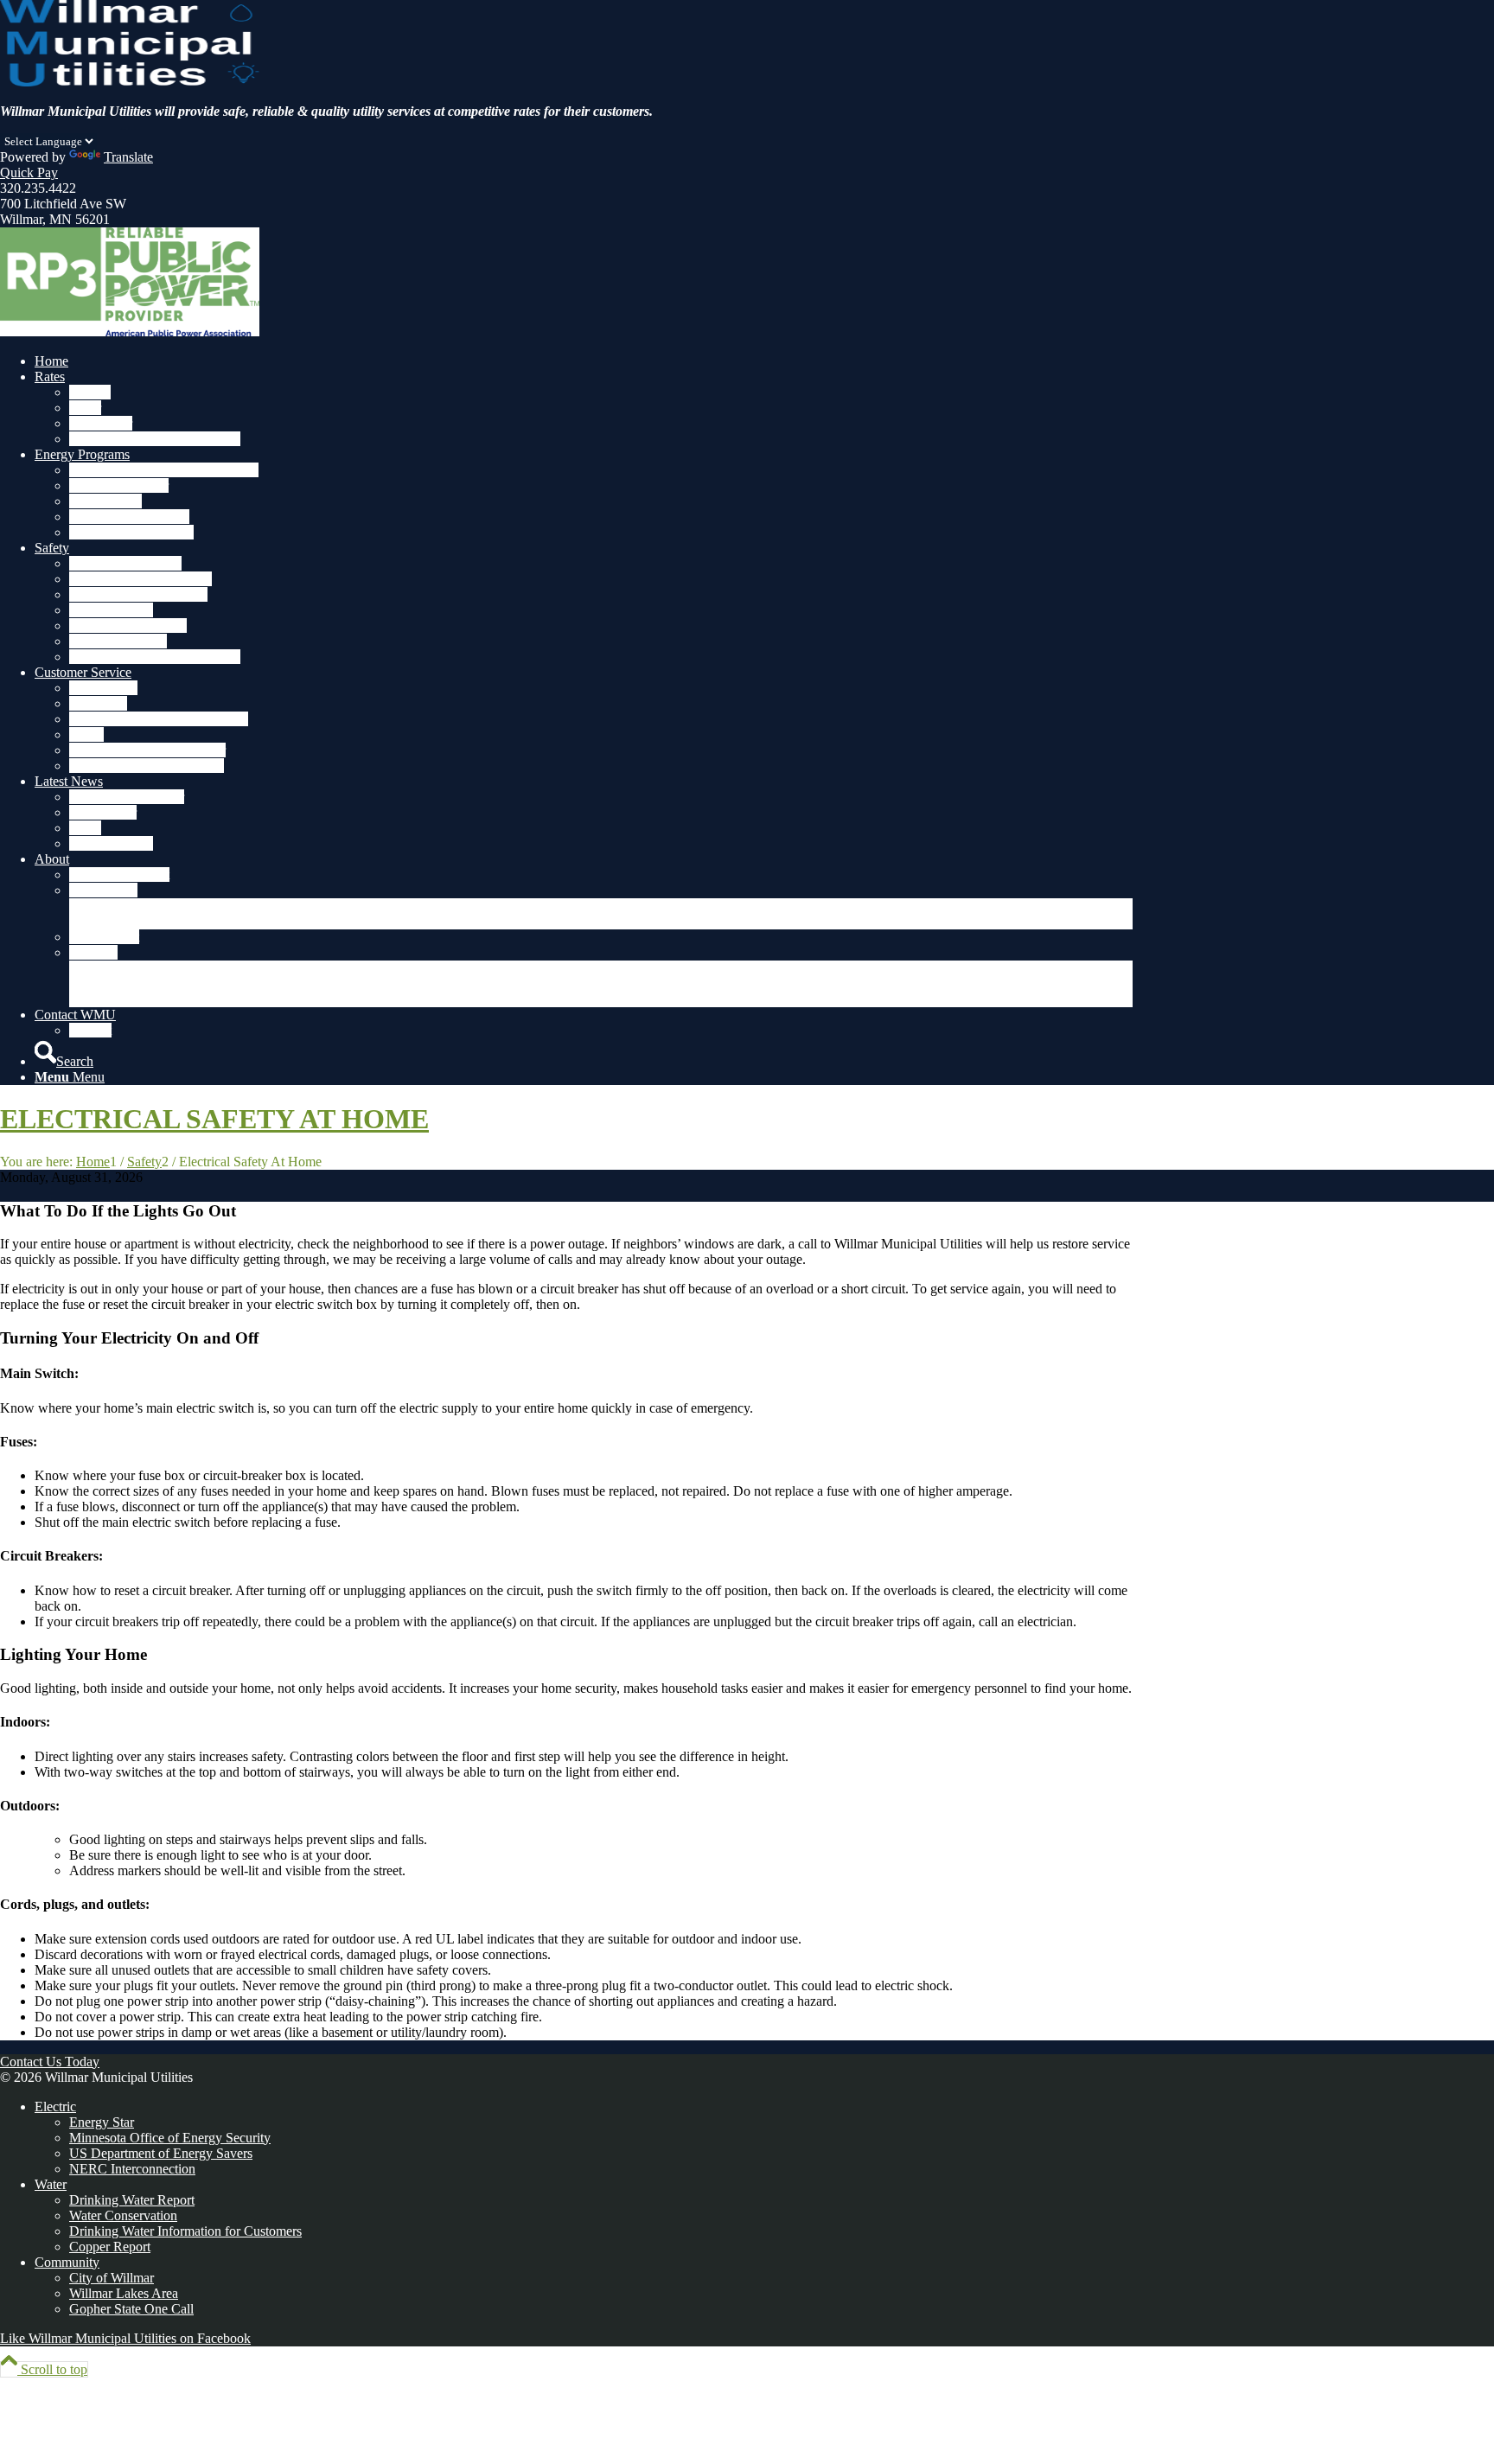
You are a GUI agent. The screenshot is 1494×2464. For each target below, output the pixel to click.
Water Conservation (123, 2215)
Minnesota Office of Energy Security (170, 2138)
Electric (55, 2107)
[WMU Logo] (130, 82)
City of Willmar (112, 2278)
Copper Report (110, 2247)
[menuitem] (584, 361)
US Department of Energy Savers (161, 2153)
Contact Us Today (50, 2062)
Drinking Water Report (132, 2200)
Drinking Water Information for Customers (185, 2231)
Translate (128, 157)
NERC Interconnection (132, 2169)
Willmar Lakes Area (124, 2293)
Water (51, 2184)
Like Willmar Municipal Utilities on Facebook (125, 2338)
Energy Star (102, 2122)
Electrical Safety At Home (214, 1119)
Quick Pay (29, 172)
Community (67, 2262)
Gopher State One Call (131, 2309)
